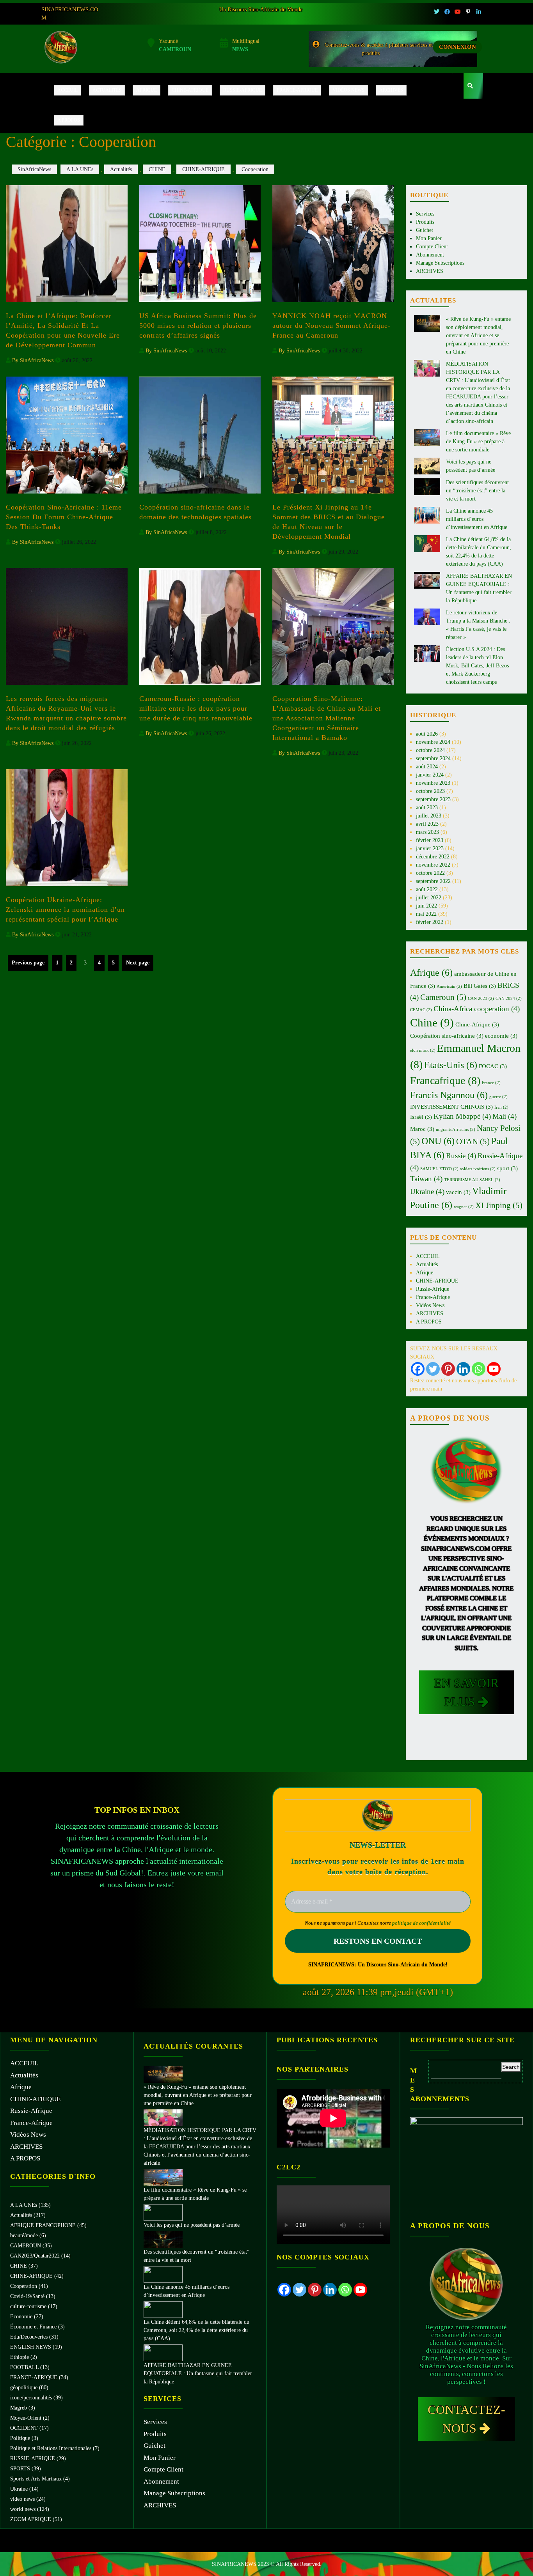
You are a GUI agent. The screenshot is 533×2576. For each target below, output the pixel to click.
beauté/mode (24, 2235)
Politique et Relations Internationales (51, 2448)
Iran (501, 1107)
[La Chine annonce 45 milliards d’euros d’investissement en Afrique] (163, 2274)
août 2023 (427, 808)
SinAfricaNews (34, 169)
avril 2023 (427, 824)
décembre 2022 (433, 857)
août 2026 (427, 734)
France (491, 1083)
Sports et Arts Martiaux (36, 2479)
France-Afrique (297, 90)
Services (425, 214)
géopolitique (24, 2388)
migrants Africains (456, 1130)
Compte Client (432, 247)
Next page (138, 963)
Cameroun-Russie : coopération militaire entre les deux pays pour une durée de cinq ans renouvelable (196, 708)
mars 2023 (427, 832)
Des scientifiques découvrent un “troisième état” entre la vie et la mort (477, 491)
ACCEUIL (68, 90)
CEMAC (421, 1010)
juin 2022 (426, 906)
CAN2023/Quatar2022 (35, 2256)
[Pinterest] (448, 1369)
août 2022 (427, 889)
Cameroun (443, 997)
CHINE (157, 169)
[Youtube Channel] (494, 1369)
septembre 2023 (433, 799)
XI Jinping (499, 1205)
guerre (498, 1097)
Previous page (28, 963)
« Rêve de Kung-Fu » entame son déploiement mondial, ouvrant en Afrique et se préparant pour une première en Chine (478, 335)
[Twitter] (433, 1369)
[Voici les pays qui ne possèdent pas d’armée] (163, 2212)
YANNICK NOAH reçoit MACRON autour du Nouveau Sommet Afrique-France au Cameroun (331, 326)
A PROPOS (69, 120)
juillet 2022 (429, 898)
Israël (421, 1117)
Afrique (147, 90)
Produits (425, 222)
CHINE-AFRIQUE (190, 90)
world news (23, 2509)
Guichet (425, 230)
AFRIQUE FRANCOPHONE (43, 2225)
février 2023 (430, 840)
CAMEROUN (26, 2246)
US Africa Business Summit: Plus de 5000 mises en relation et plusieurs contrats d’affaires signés (198, 326)
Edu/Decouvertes (29, 2337)
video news (22, 2499)
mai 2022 (426, 914)
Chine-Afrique (477, 1024)
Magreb (19, 2408)
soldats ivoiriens (478, 1169)
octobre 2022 (430, 873)
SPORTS (20, 2469)
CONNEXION (457, 47)
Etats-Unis (451, 1065)
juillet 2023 (429, 816)
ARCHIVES (391, 90)
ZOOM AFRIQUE (31, 2519)
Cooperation (255, 169)
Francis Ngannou (449, 1095)
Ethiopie (20, 2357)
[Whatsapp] (479, 1369)
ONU (438, 1141)
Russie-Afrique (243, 90)
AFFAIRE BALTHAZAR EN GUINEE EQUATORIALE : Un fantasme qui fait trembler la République (198, 2373)
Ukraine (427, 1192)
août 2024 (427, 767)
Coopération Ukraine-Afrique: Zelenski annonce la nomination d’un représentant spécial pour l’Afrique (65, 909)
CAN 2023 (481, 999)
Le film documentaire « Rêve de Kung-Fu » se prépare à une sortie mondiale (478, 441)
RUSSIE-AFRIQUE (33, 2458)
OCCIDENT (24, 2428)
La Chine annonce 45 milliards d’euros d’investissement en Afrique (477, 519)
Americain (449, 986)
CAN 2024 (509, 999)
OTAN (473, 1141)
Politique (20, 2438)
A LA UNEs (80, 169)
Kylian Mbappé (462, 1116)
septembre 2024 (433, 758)
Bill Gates (480, 986)
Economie (21, 2317)
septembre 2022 (433, 881)
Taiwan (426, 1179)
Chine (432, 1023)
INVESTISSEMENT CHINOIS (451, 1107)
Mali (505, 1116)
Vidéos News (348, 90)
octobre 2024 (430, 750)
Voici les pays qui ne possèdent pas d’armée (192, 2225)
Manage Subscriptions (440, 263)
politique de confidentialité (421, 1923)
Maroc (422, 1129)
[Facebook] (418, 1369)
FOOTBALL (24, 2367)
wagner (464, 1207)
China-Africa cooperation (477, 1009)
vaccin (458, 1192)
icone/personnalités (31, 2398)
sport (507, 1168)
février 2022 (430, 922)
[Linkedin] (463, 1369)
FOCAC (493, 1066)
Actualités (107, 90)
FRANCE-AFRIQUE (34, 2377)
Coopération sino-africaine (447, 1036)
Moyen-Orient (26, 2418)
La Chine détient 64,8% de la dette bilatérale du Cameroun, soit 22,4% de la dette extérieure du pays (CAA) (196, 2330)
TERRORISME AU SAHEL (472, 1180)
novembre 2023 (433, 783)
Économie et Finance (33, 2327)
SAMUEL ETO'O (439, 1169)
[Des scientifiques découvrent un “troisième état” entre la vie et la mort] (163, 2239)
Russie (461, 1156)
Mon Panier (429, 238)
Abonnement (430, 255)
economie (501, 1036)
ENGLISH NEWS (31, 2347)
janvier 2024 (430, 775)
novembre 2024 (433, 742)
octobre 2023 (430, 791)
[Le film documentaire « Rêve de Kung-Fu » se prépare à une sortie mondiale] (163, 2177)
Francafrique (445, 1080)
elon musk (423, 1050)
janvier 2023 (430, 848)
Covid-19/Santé (27, 2296)
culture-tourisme (28, 2306)
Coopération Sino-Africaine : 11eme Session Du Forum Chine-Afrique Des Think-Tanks (64, 517)
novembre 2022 (433, 865)
